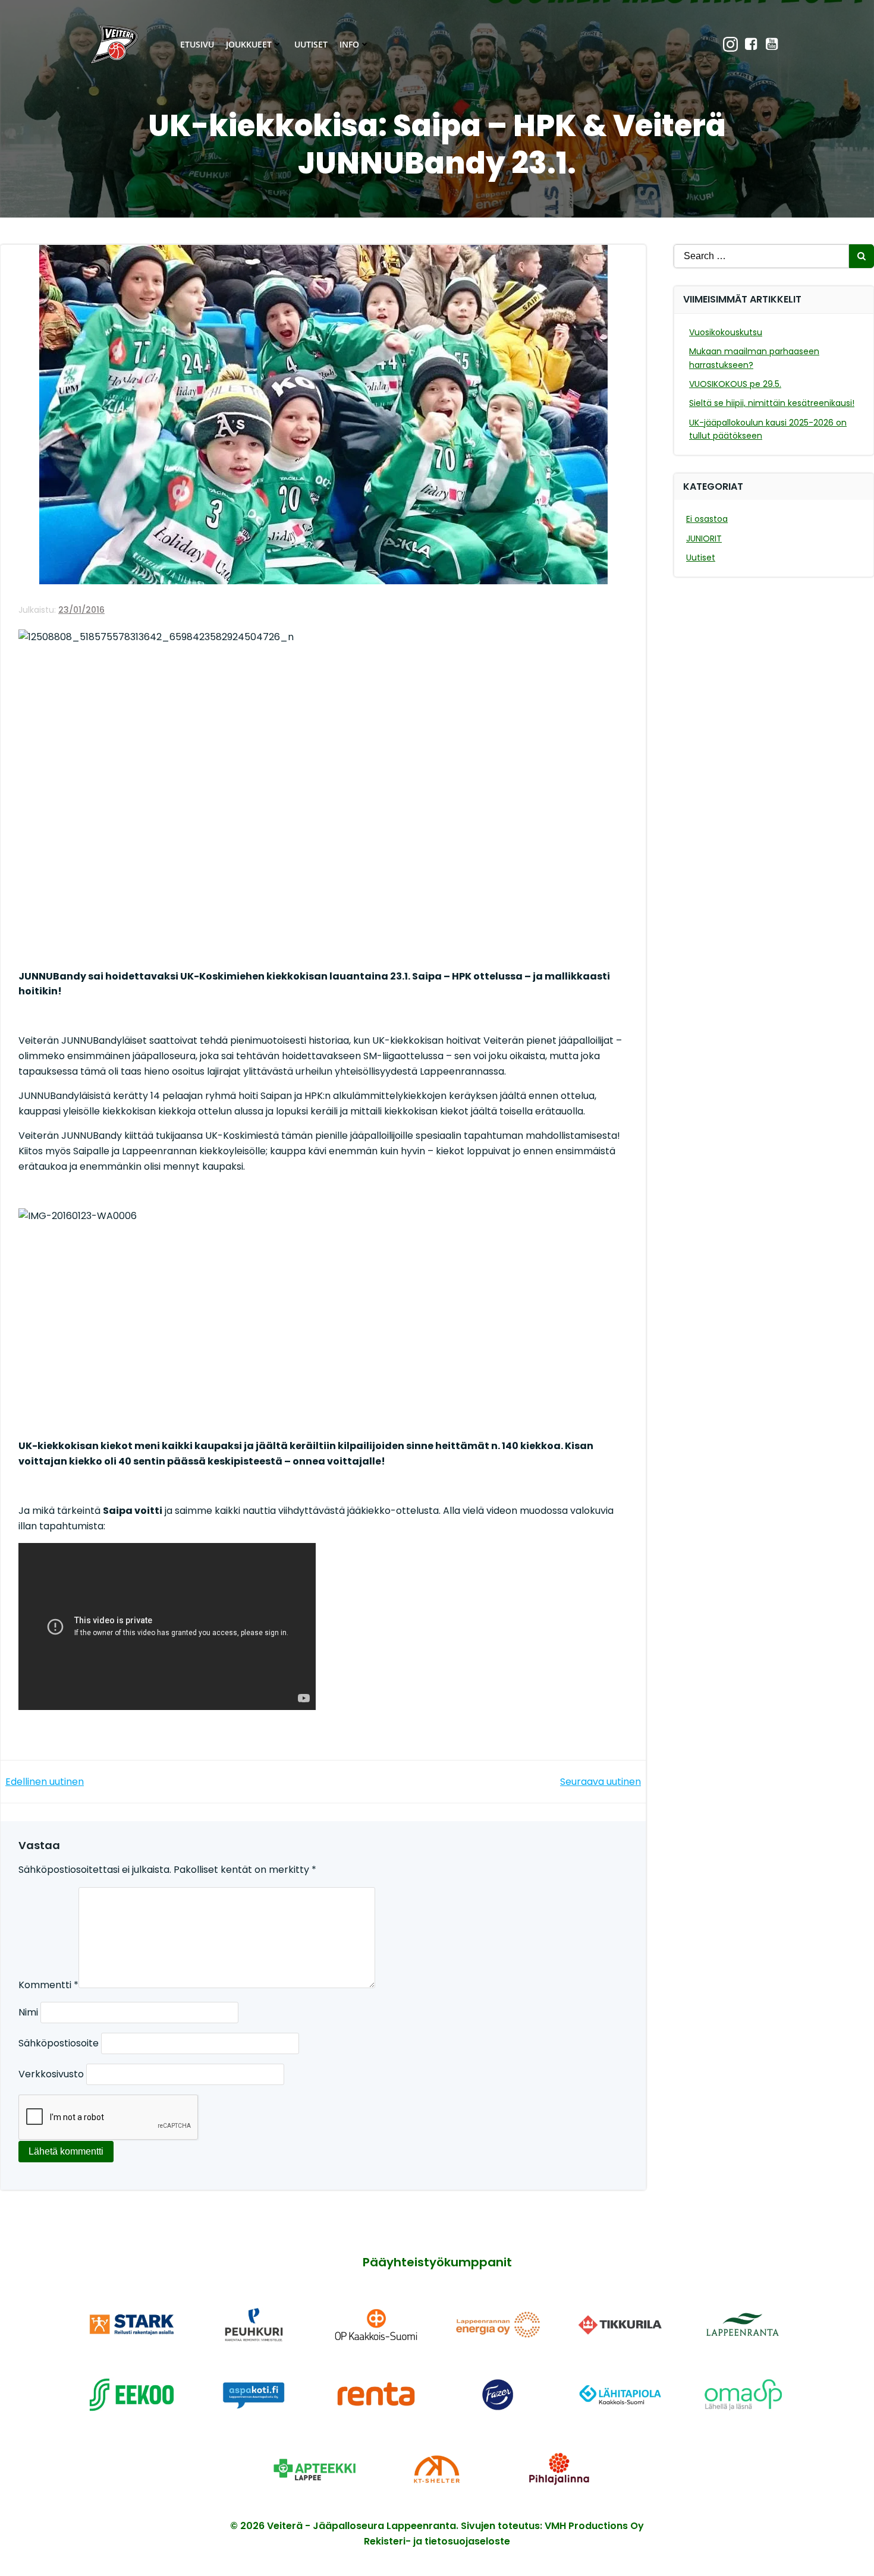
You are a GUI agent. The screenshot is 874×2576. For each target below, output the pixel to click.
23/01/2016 (81, 610)
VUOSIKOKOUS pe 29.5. (735, 384)
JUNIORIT (704, 538)
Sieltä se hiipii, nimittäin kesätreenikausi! (772, 403)
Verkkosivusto (51, 2074)
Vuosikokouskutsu (726, 332)
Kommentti (48, 1985)
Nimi (28, 2012)
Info (349, 44)
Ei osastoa (707, 519)
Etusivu (197, 44)
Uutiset (311, 44)
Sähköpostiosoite (59, 2043)
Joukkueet (249, 44)
